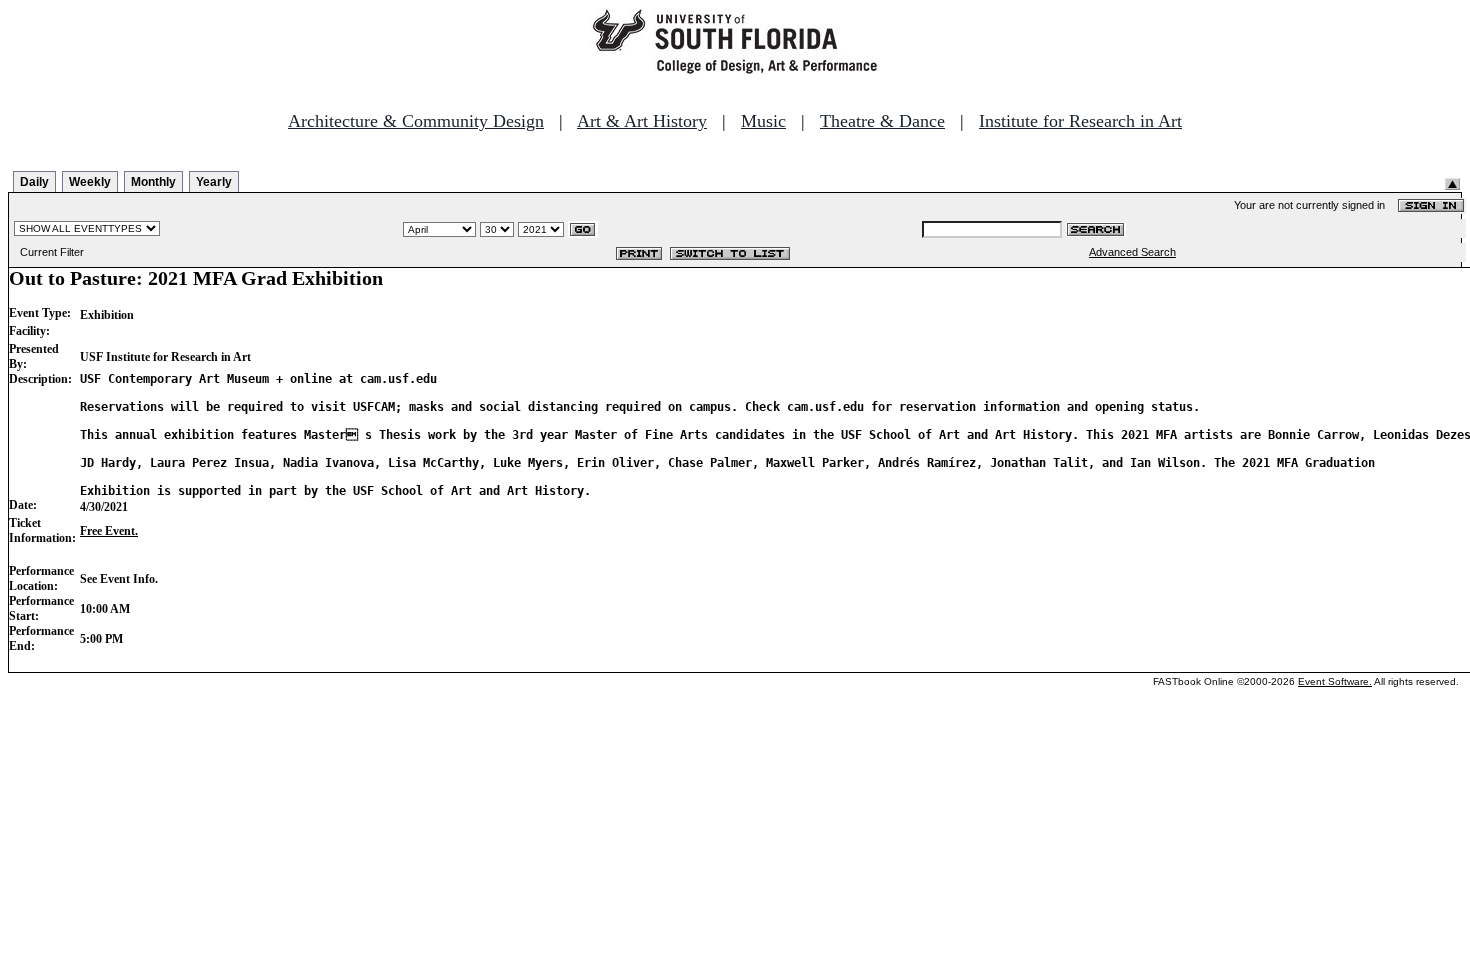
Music (763, 121)
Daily (34, 182)
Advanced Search (1132, 252)
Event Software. (1335, 681)
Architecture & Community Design (416, 121)
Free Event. (109, 531)
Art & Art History (642, 121)
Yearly (214, 182)
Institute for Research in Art (1080, 121)
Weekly (90, 182)
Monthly (153, 182)
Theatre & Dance (882, 121)
